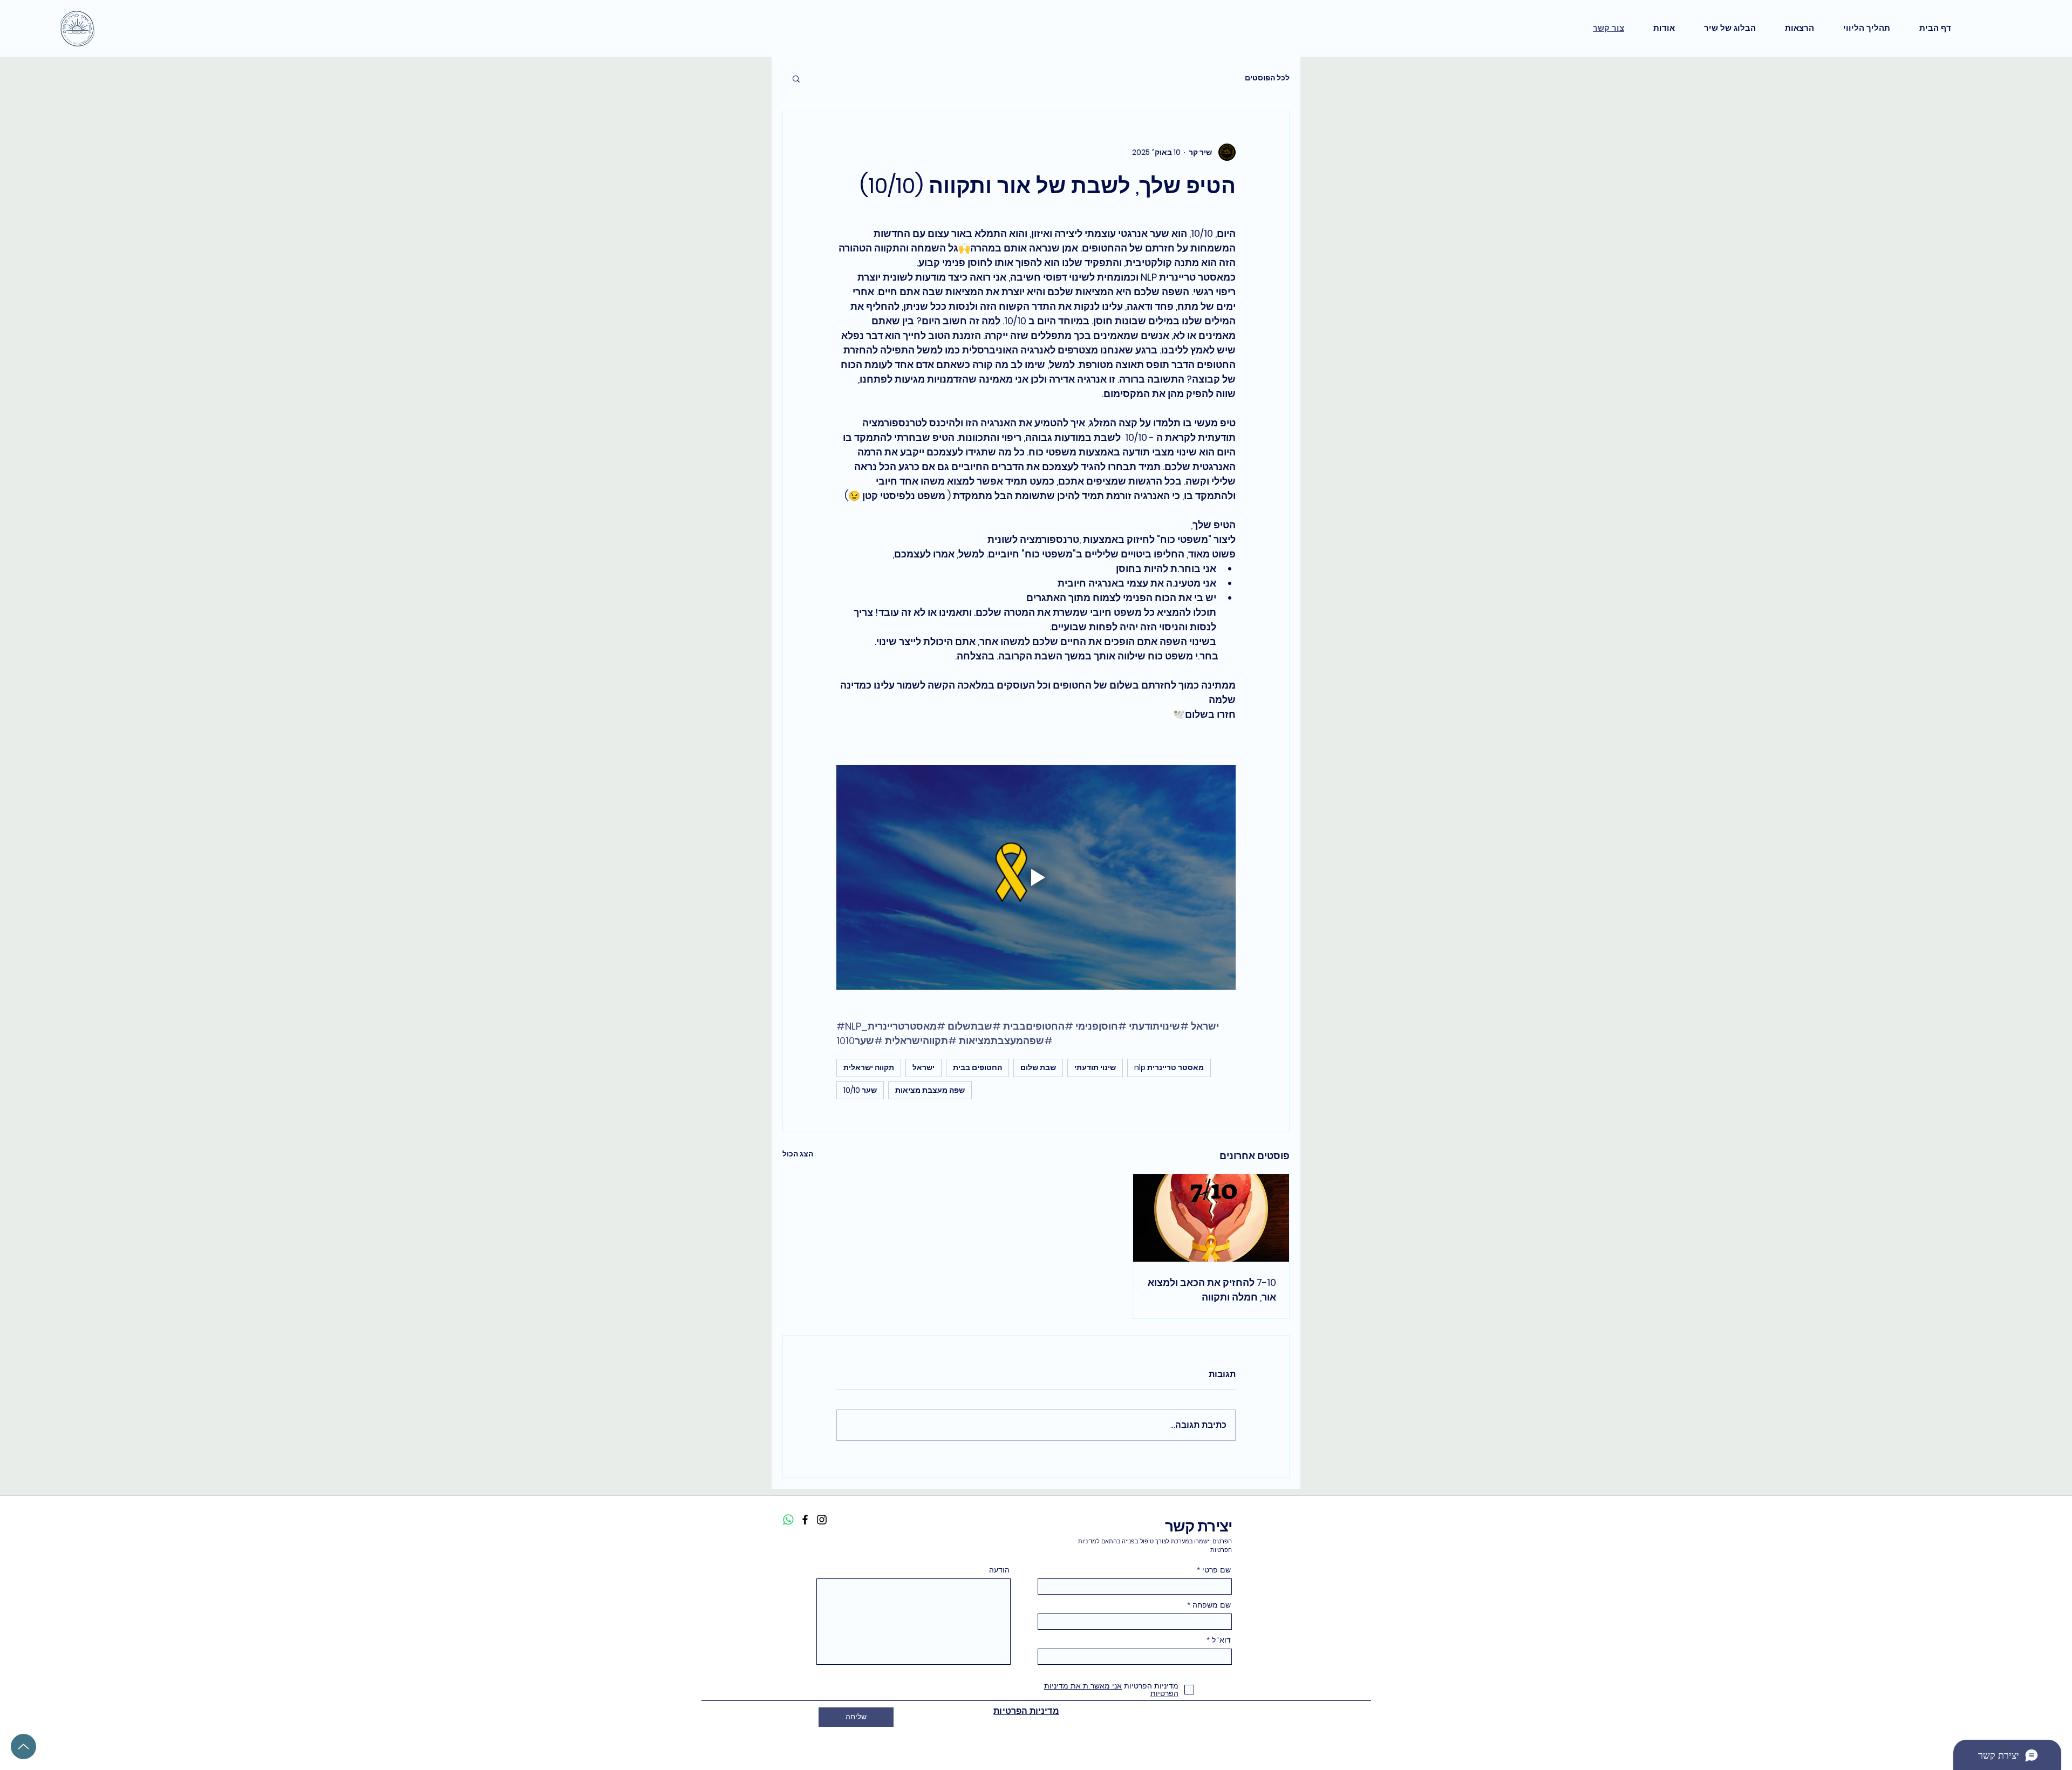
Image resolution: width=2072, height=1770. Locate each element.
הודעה (999, 1570)
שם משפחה (1212, 1605)
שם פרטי (1216, 1570)
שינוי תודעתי (1095, 1067)
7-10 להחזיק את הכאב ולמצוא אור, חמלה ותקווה (1212, 1290)
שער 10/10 (860, 1090)
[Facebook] (805, 1520)
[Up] (23, 1747)
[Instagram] (822, 1520)
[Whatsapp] (788, 1520)
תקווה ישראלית (869, 1067)
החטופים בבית (977, 1067)
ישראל (923, 1067)
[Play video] (1036, 877)
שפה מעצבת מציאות (930, 1090)
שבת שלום (1038, 1067)
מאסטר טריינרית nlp (1169, 1067)
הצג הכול (798, 1154)
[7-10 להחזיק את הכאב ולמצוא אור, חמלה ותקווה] (1211, 1218)
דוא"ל (1221, 1640)
